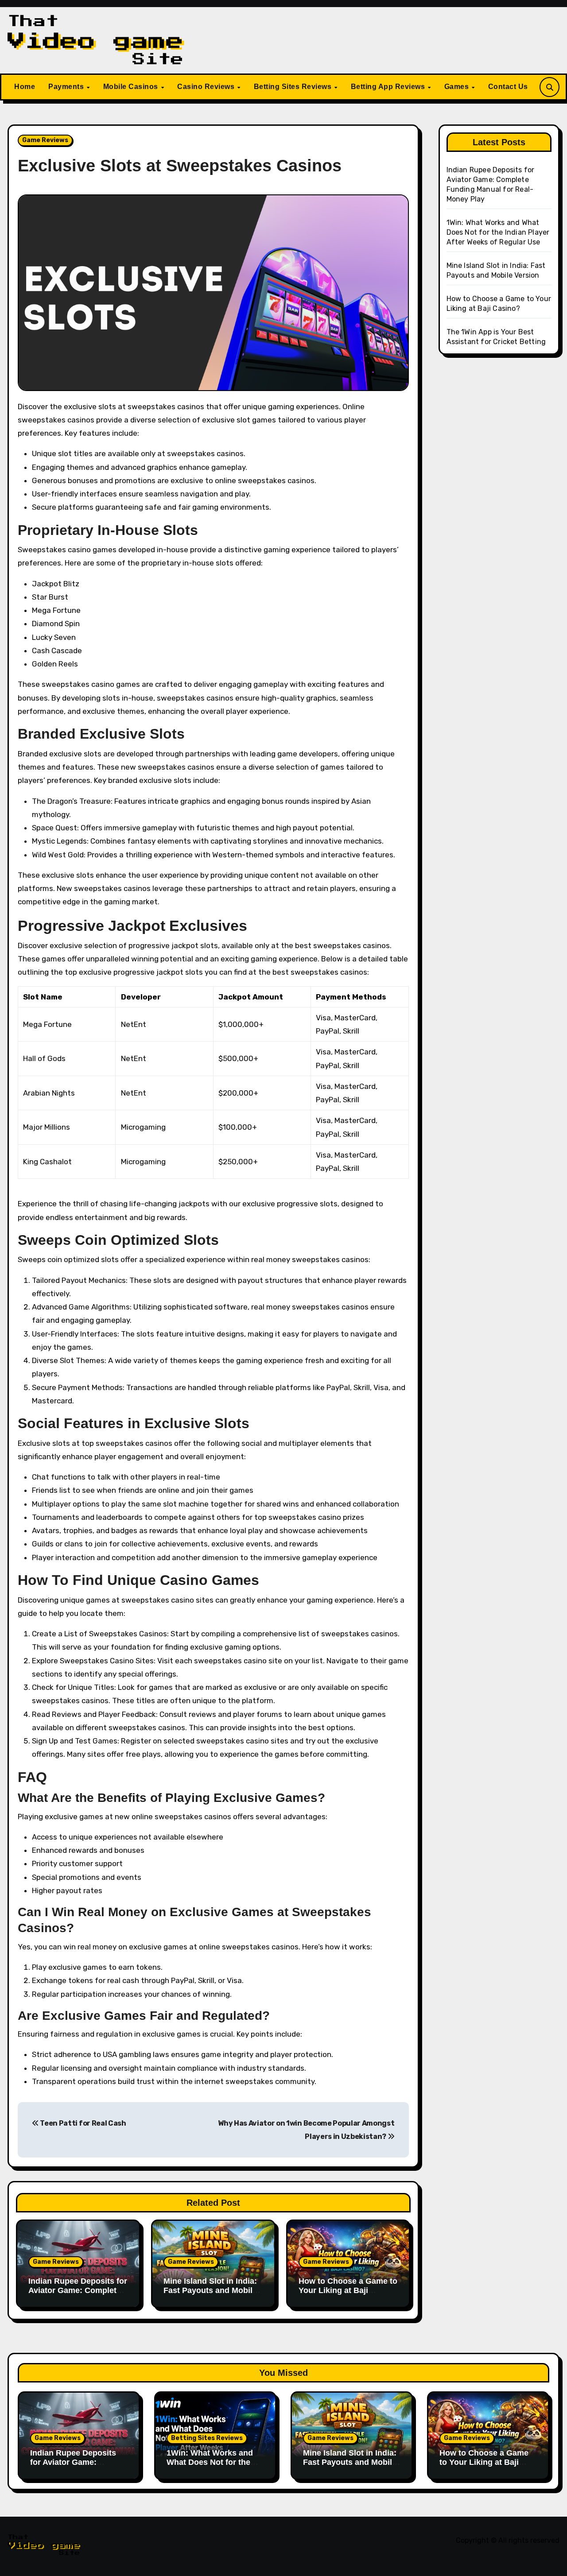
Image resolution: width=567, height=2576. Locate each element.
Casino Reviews (207, 87)
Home (25, 87)
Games (458, 87)
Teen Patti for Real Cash (83, 2123)
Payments (67, 87)
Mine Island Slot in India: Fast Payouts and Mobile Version (210, 2291)
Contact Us (508, 87)
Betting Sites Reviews (294, 87)
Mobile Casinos (132, 87)
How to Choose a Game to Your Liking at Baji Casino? (348, 2291)
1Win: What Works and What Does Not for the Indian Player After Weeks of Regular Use (498, 232)
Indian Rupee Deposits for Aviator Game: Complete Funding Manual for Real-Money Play (78, 2295)
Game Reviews (45, 140)
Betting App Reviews (389, 87)
